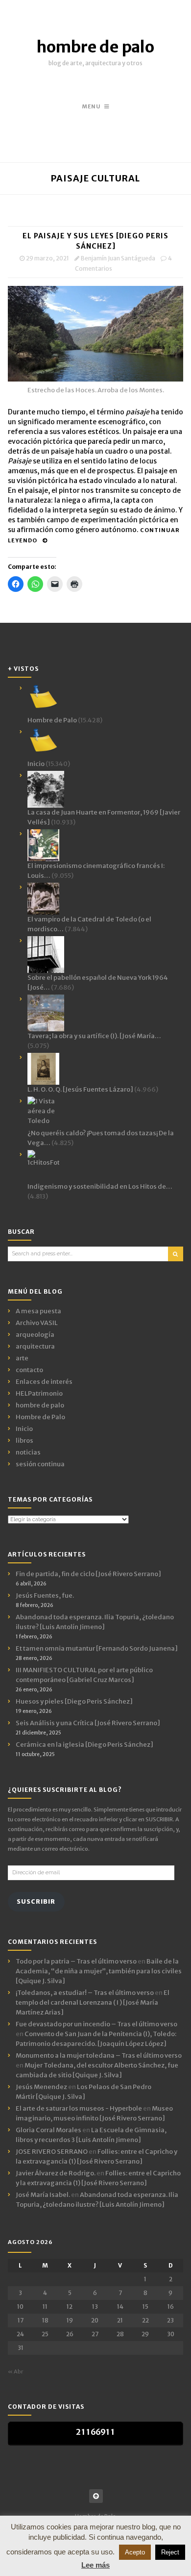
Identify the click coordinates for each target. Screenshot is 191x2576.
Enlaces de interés (44, 1382)
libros (24, 1441)
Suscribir (36, 1901)
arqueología (35, 1335)
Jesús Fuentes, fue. (45, 1595)
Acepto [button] (135, 2552)
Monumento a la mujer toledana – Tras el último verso (99, 2055)
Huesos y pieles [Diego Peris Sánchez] (74, 1701)
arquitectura (35, 1346)
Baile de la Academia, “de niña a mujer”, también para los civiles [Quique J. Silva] (99, 1971)
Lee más (95, 2565)
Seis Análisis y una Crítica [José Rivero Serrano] (88, 1723)
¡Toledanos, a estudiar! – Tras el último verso (85, 1993)
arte (22, 1358)
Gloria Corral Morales (48, 2130)
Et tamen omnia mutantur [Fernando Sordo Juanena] (97, 1648)
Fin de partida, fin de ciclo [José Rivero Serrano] (88, 1574)
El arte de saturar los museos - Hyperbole (79, 2108)
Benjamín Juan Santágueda (118, 258)
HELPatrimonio (39, 1393)
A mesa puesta (38, 1311)
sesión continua (40, 1464)
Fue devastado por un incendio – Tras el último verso (96, 2024)
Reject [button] (170, 2552)
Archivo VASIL (37, 1323)
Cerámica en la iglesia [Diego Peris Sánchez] (84, 1745)
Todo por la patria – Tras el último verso (76, 1961)
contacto (29, 1370)
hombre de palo (95, 47)
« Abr (15, 2372)
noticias (28, 1452)
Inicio (24, 1429)
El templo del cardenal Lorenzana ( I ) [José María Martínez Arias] (93, 2002)
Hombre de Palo (40, 1417)
